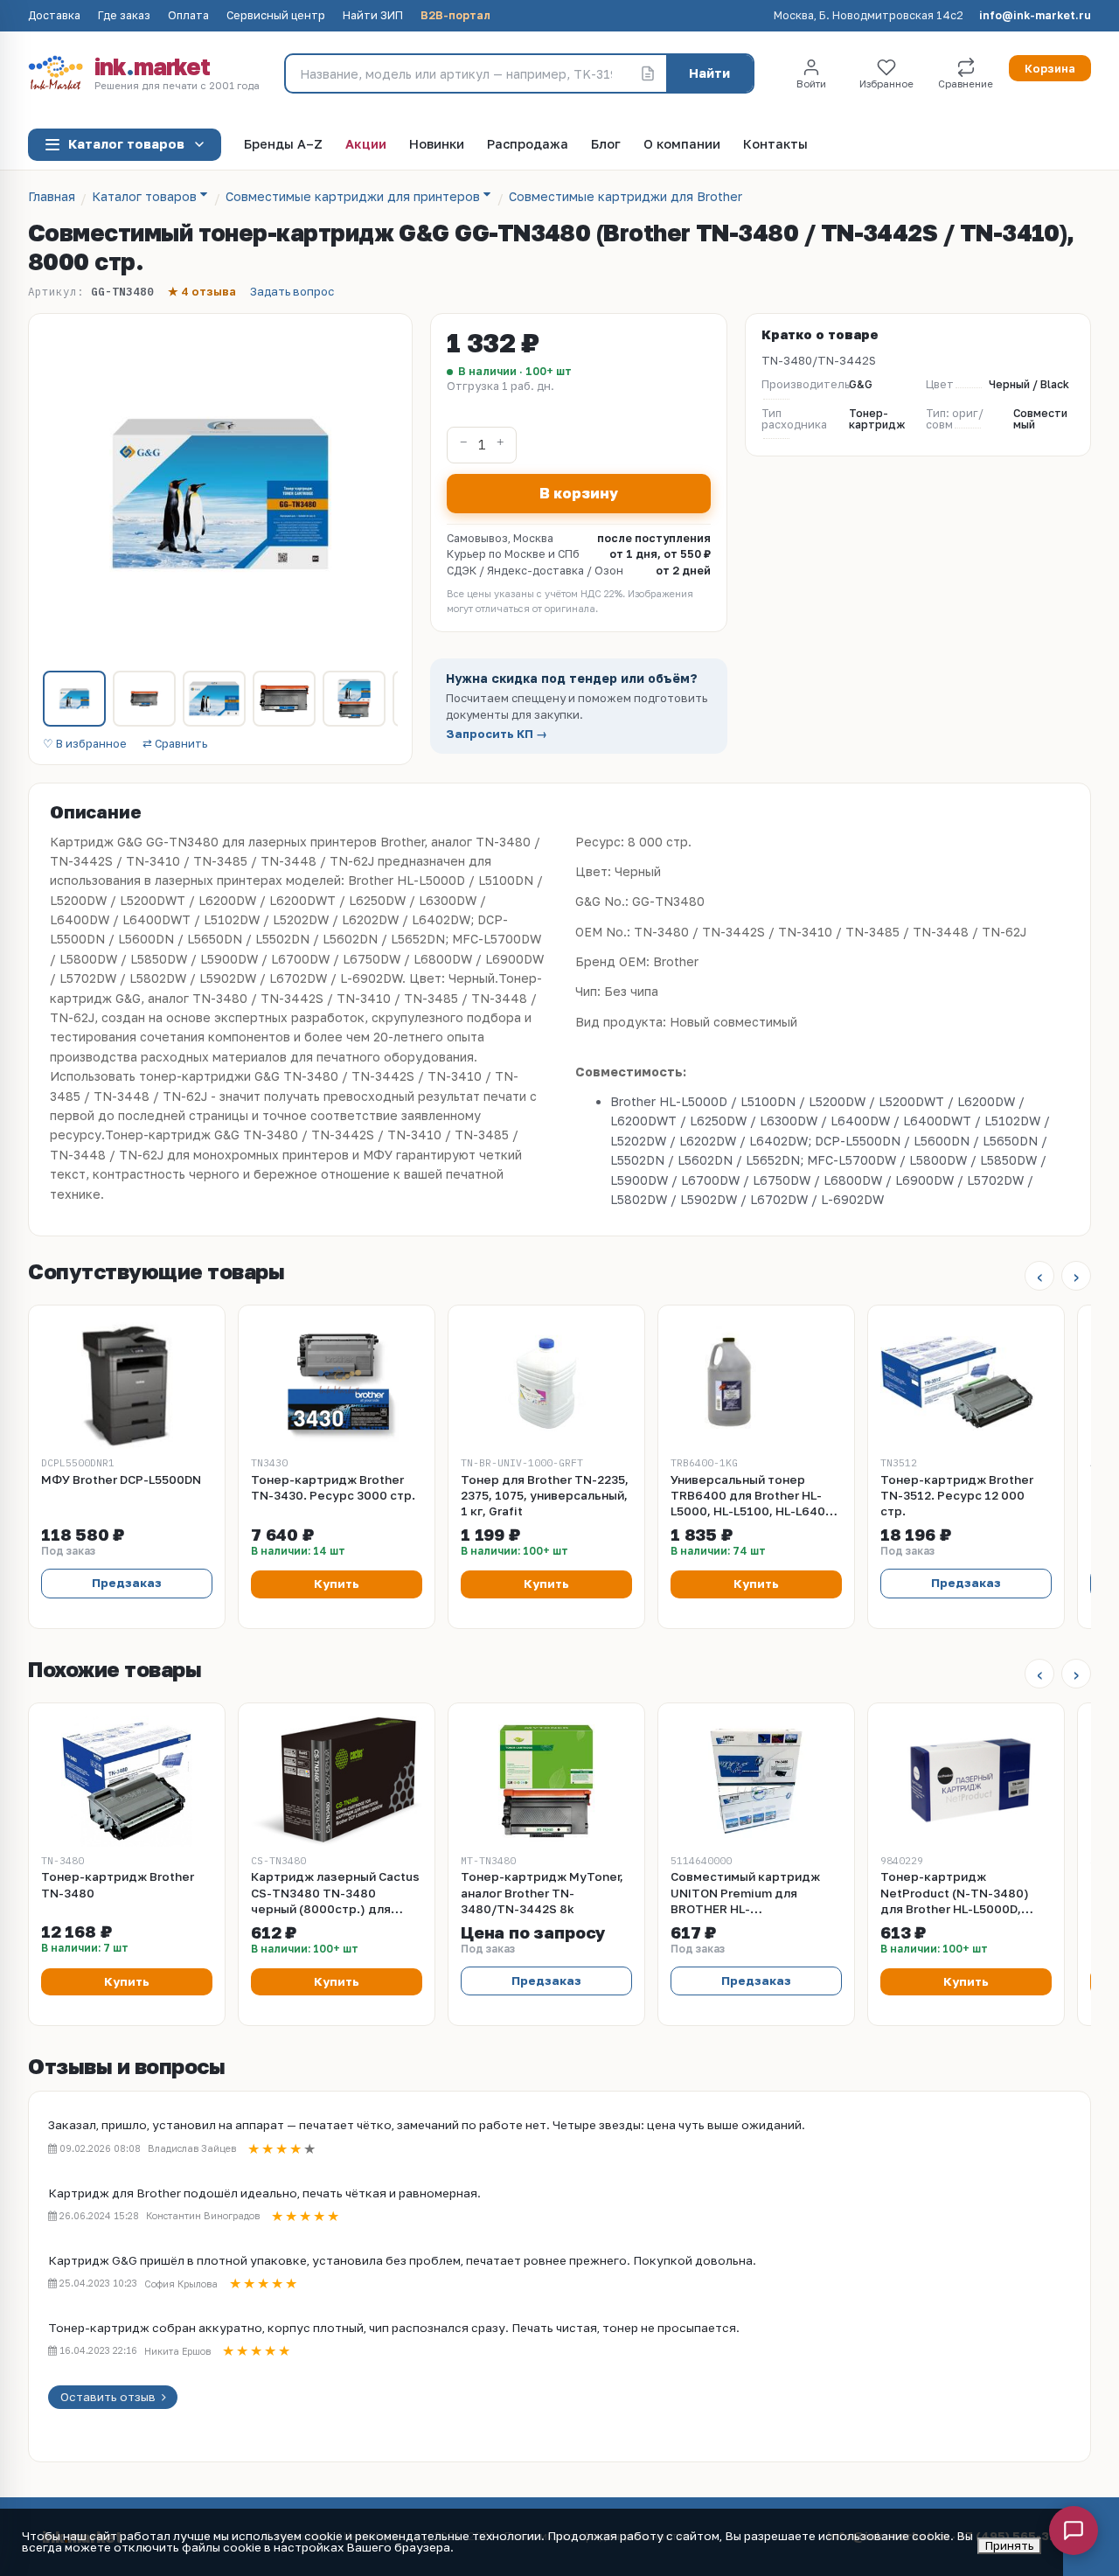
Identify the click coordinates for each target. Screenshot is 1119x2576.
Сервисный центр (276, 16)
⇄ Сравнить (175, 745)
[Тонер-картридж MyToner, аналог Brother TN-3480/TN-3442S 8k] (546, 1781)
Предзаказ (127, 1583)
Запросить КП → (497, 734)
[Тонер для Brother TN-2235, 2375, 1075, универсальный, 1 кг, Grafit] (546, 1383)
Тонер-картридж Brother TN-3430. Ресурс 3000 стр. (333, 1487)
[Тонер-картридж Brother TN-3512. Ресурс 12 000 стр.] (966, 1383)
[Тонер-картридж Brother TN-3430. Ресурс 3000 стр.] (337, 1383)
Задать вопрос (292, 292)
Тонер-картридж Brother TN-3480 (118, 1884)
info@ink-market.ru (1035, 16)
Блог (606, 145)
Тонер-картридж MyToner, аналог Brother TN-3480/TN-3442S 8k (542, 1892)
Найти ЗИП (373, 16)
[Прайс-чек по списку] (648, 73)
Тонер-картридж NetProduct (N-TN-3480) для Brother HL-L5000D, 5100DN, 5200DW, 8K (955, 1893)
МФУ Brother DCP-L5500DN (121, 1479)
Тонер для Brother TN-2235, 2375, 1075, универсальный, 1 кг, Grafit (545, 1495)
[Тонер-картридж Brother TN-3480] (127, 1781)
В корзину (579, 493)
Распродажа (528, 145)
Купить (337, 1584)
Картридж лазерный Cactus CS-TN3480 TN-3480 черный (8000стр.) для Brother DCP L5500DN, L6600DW (335, 1893)
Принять (1009, 2545)
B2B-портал (455, 16)
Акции (366, 145)
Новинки (437, 145)
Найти (709, 73)
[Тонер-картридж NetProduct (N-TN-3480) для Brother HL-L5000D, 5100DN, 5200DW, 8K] (966, 1781)
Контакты (775, 145)
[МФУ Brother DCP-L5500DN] (127, 1383)
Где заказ (124, 16)
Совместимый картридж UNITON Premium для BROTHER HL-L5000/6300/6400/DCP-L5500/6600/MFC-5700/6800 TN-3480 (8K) (746, 1893)
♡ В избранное (85, 745)
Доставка (54, 16)
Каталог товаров (126, 144)
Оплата (188, 16)
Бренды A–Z (283, 145)
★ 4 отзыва (202, 292)
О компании (682, 145)
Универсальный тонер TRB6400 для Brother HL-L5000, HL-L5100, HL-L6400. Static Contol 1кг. (754, 1496)
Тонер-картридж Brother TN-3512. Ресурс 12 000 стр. (957, 1495)
